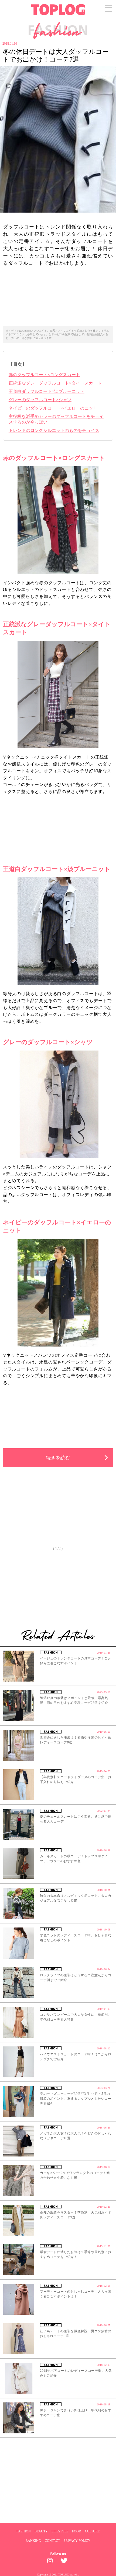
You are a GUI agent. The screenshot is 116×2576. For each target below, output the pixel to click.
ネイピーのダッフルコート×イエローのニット (53, 408)
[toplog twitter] (65, 2562)
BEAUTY (41, 2531)
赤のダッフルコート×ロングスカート (44, 375)
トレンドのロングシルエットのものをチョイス (54, 430)
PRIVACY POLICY (77, 2541)
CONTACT (52, 2541)
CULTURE (92, 2531)
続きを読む (58, 1458)
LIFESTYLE (60, 2531)
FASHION (24, 2531)
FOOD (77, 2531)
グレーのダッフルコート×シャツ (40, 400)
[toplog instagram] (51, 2562)
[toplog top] (58, 10)
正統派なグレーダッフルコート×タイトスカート (55, 383)
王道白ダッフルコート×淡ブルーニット (47, 391)
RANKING (33, 2541)
